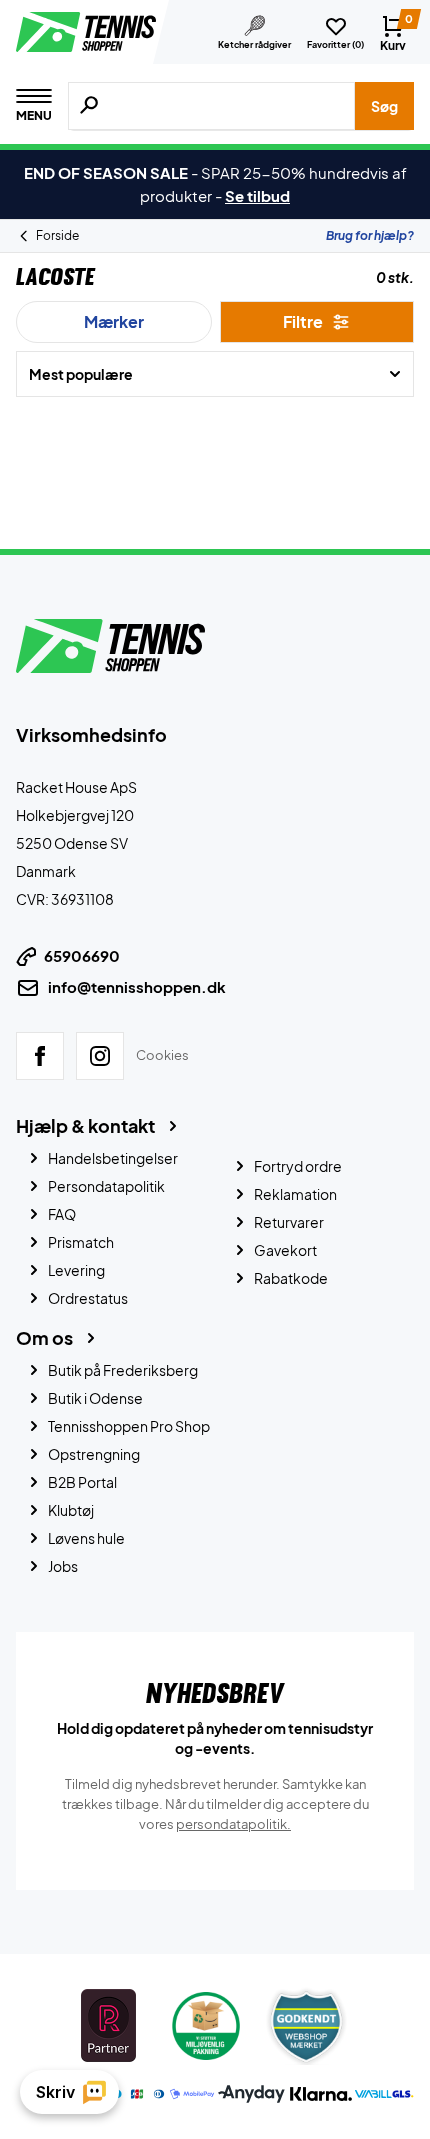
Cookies (162, 1055)
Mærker (114, 321)
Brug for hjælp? (370, 235)
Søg (384, 106)
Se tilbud (257, 195)
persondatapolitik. (233, 1824)
